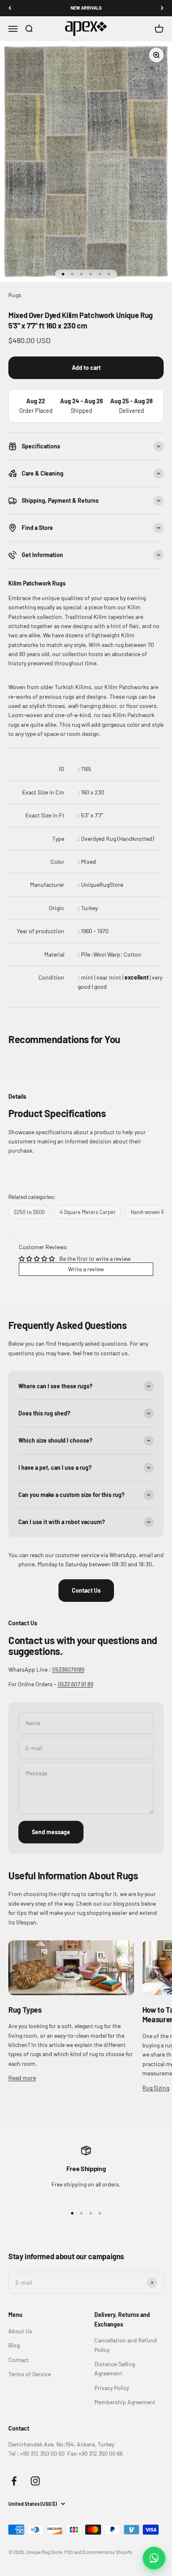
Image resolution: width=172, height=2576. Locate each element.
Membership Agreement (125, 2402)
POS (69, 2552)
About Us (20, 2331)
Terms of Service (30, 2374)
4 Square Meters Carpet (88, 1212)
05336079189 (68, 1669)
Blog (14, 2345)
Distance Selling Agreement (115, 2369)
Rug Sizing (156, 2088)
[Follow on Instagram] (35, 2481)
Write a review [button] (86, 1269)
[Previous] (10, 8)
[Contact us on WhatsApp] (154, 2558)
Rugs (15, 295)
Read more (22, 2078)
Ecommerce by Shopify (107, 2552)
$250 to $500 (29, 1212)
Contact (19, 2360)
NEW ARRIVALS (86, 8)
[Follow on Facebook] (14, 2481)
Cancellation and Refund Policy (126, 2345)
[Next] (162, 8)
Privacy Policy (112, 2388)
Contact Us (86, 1590)
